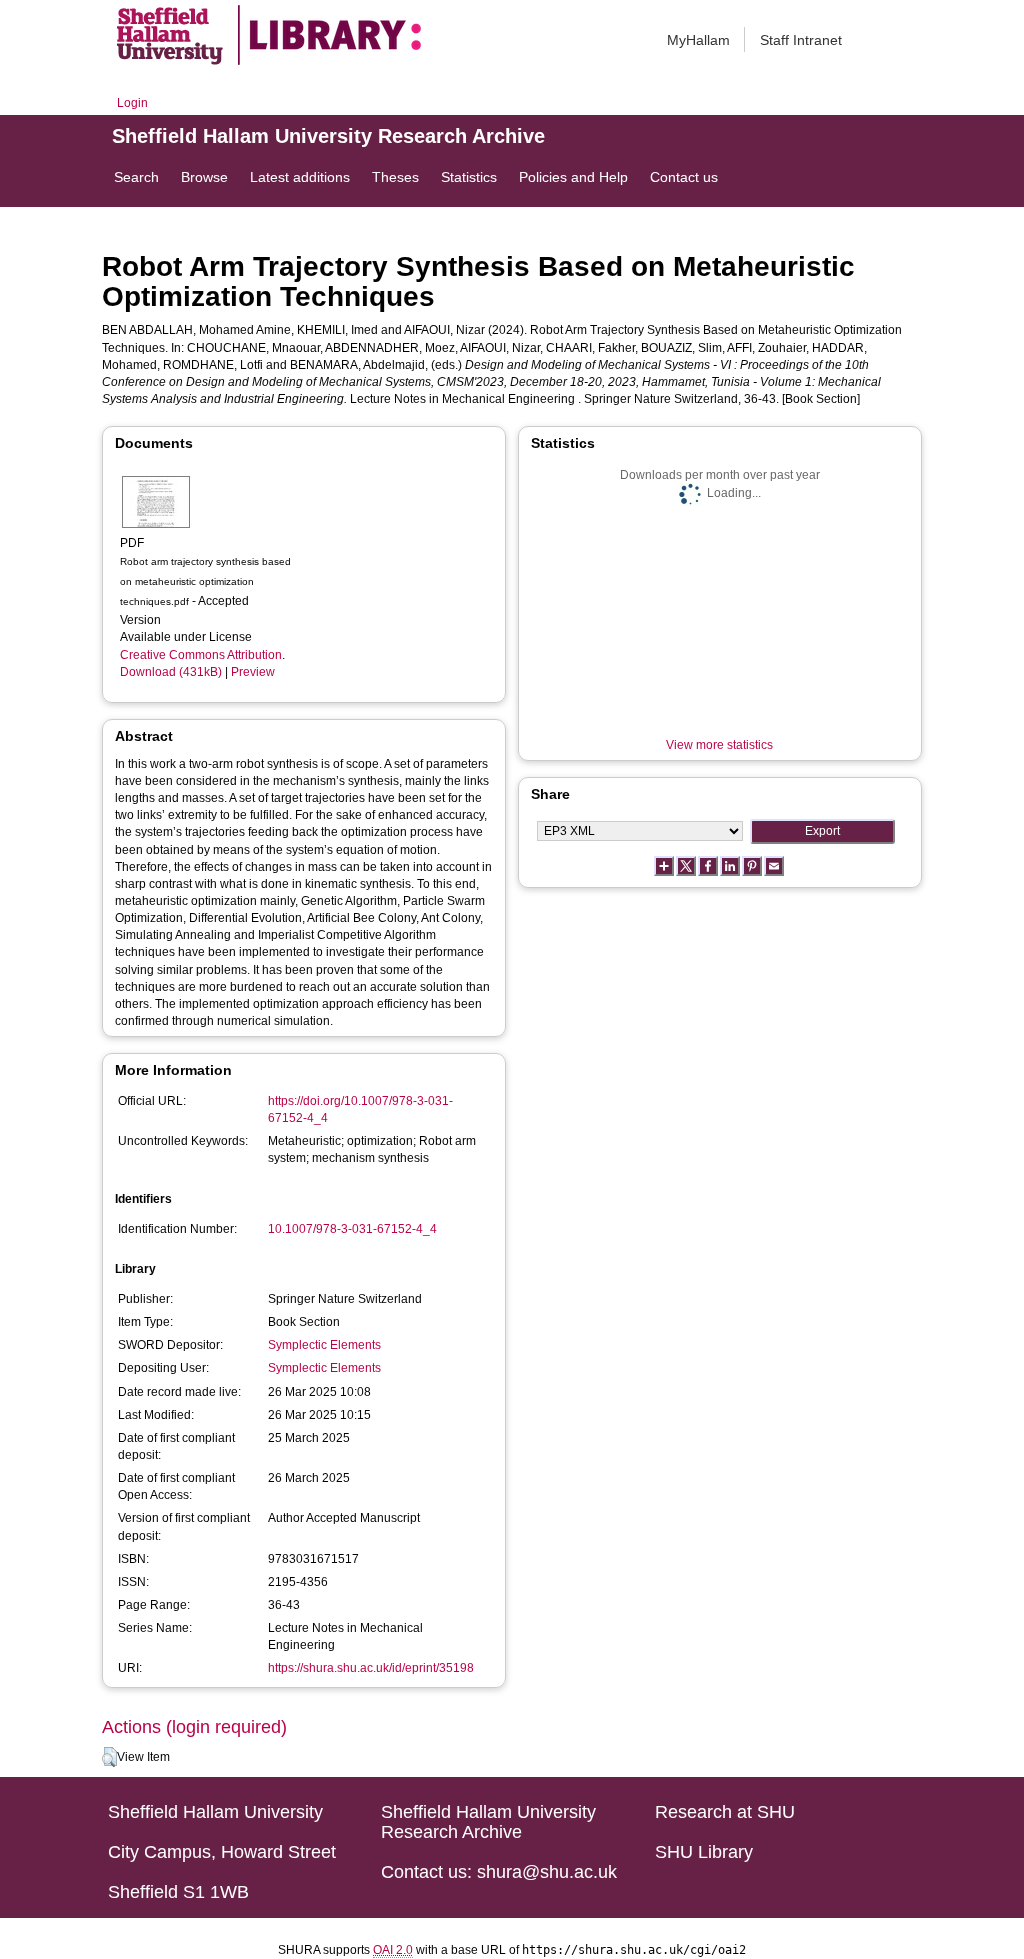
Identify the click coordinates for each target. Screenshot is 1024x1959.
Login (132, 103)
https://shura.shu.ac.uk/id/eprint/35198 (371, 1668)
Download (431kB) (171, 672)
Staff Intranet (801, 40)
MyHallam (698, 40)
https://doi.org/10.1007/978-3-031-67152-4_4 (360, 1109)
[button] (109, 1757)
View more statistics (719, 745)
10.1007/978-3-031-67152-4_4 (352, 1229)
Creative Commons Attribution (201, 655)
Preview (253, 672)
